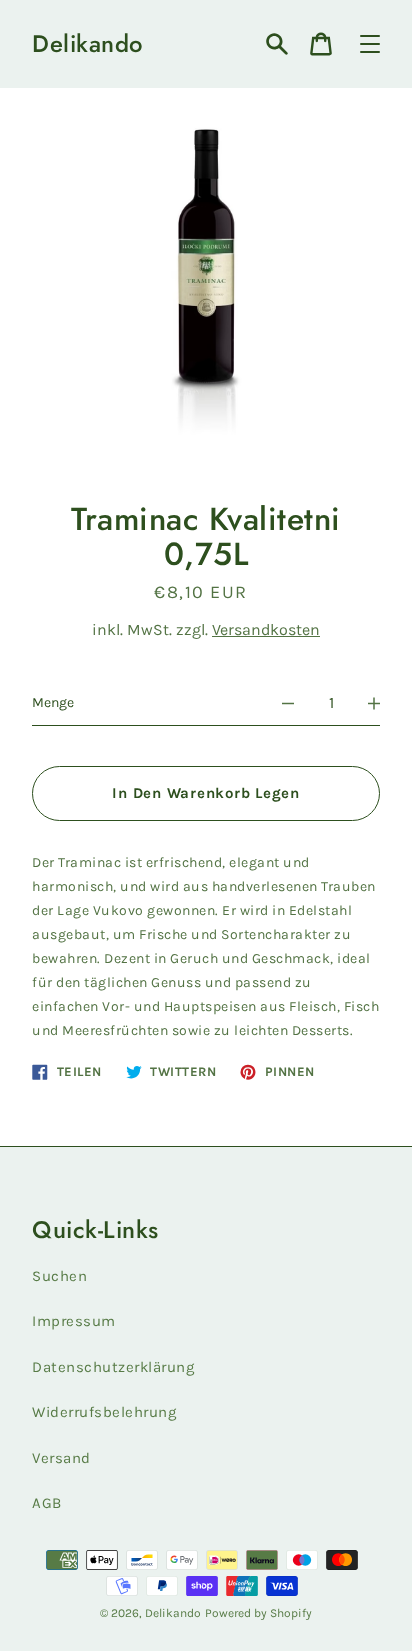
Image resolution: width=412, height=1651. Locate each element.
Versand (61, 1458)
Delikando (87, 44)
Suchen (59, 1276)
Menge (53, 702)
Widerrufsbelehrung (104, 1412)
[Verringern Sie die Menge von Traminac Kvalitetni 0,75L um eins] (288, 703)
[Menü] (370, 44)
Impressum (74, 1321)
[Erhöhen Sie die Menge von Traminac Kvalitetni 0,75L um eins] (374, 703)
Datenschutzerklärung (113, 1367)
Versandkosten (266, 629)
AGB (47, 1503)
